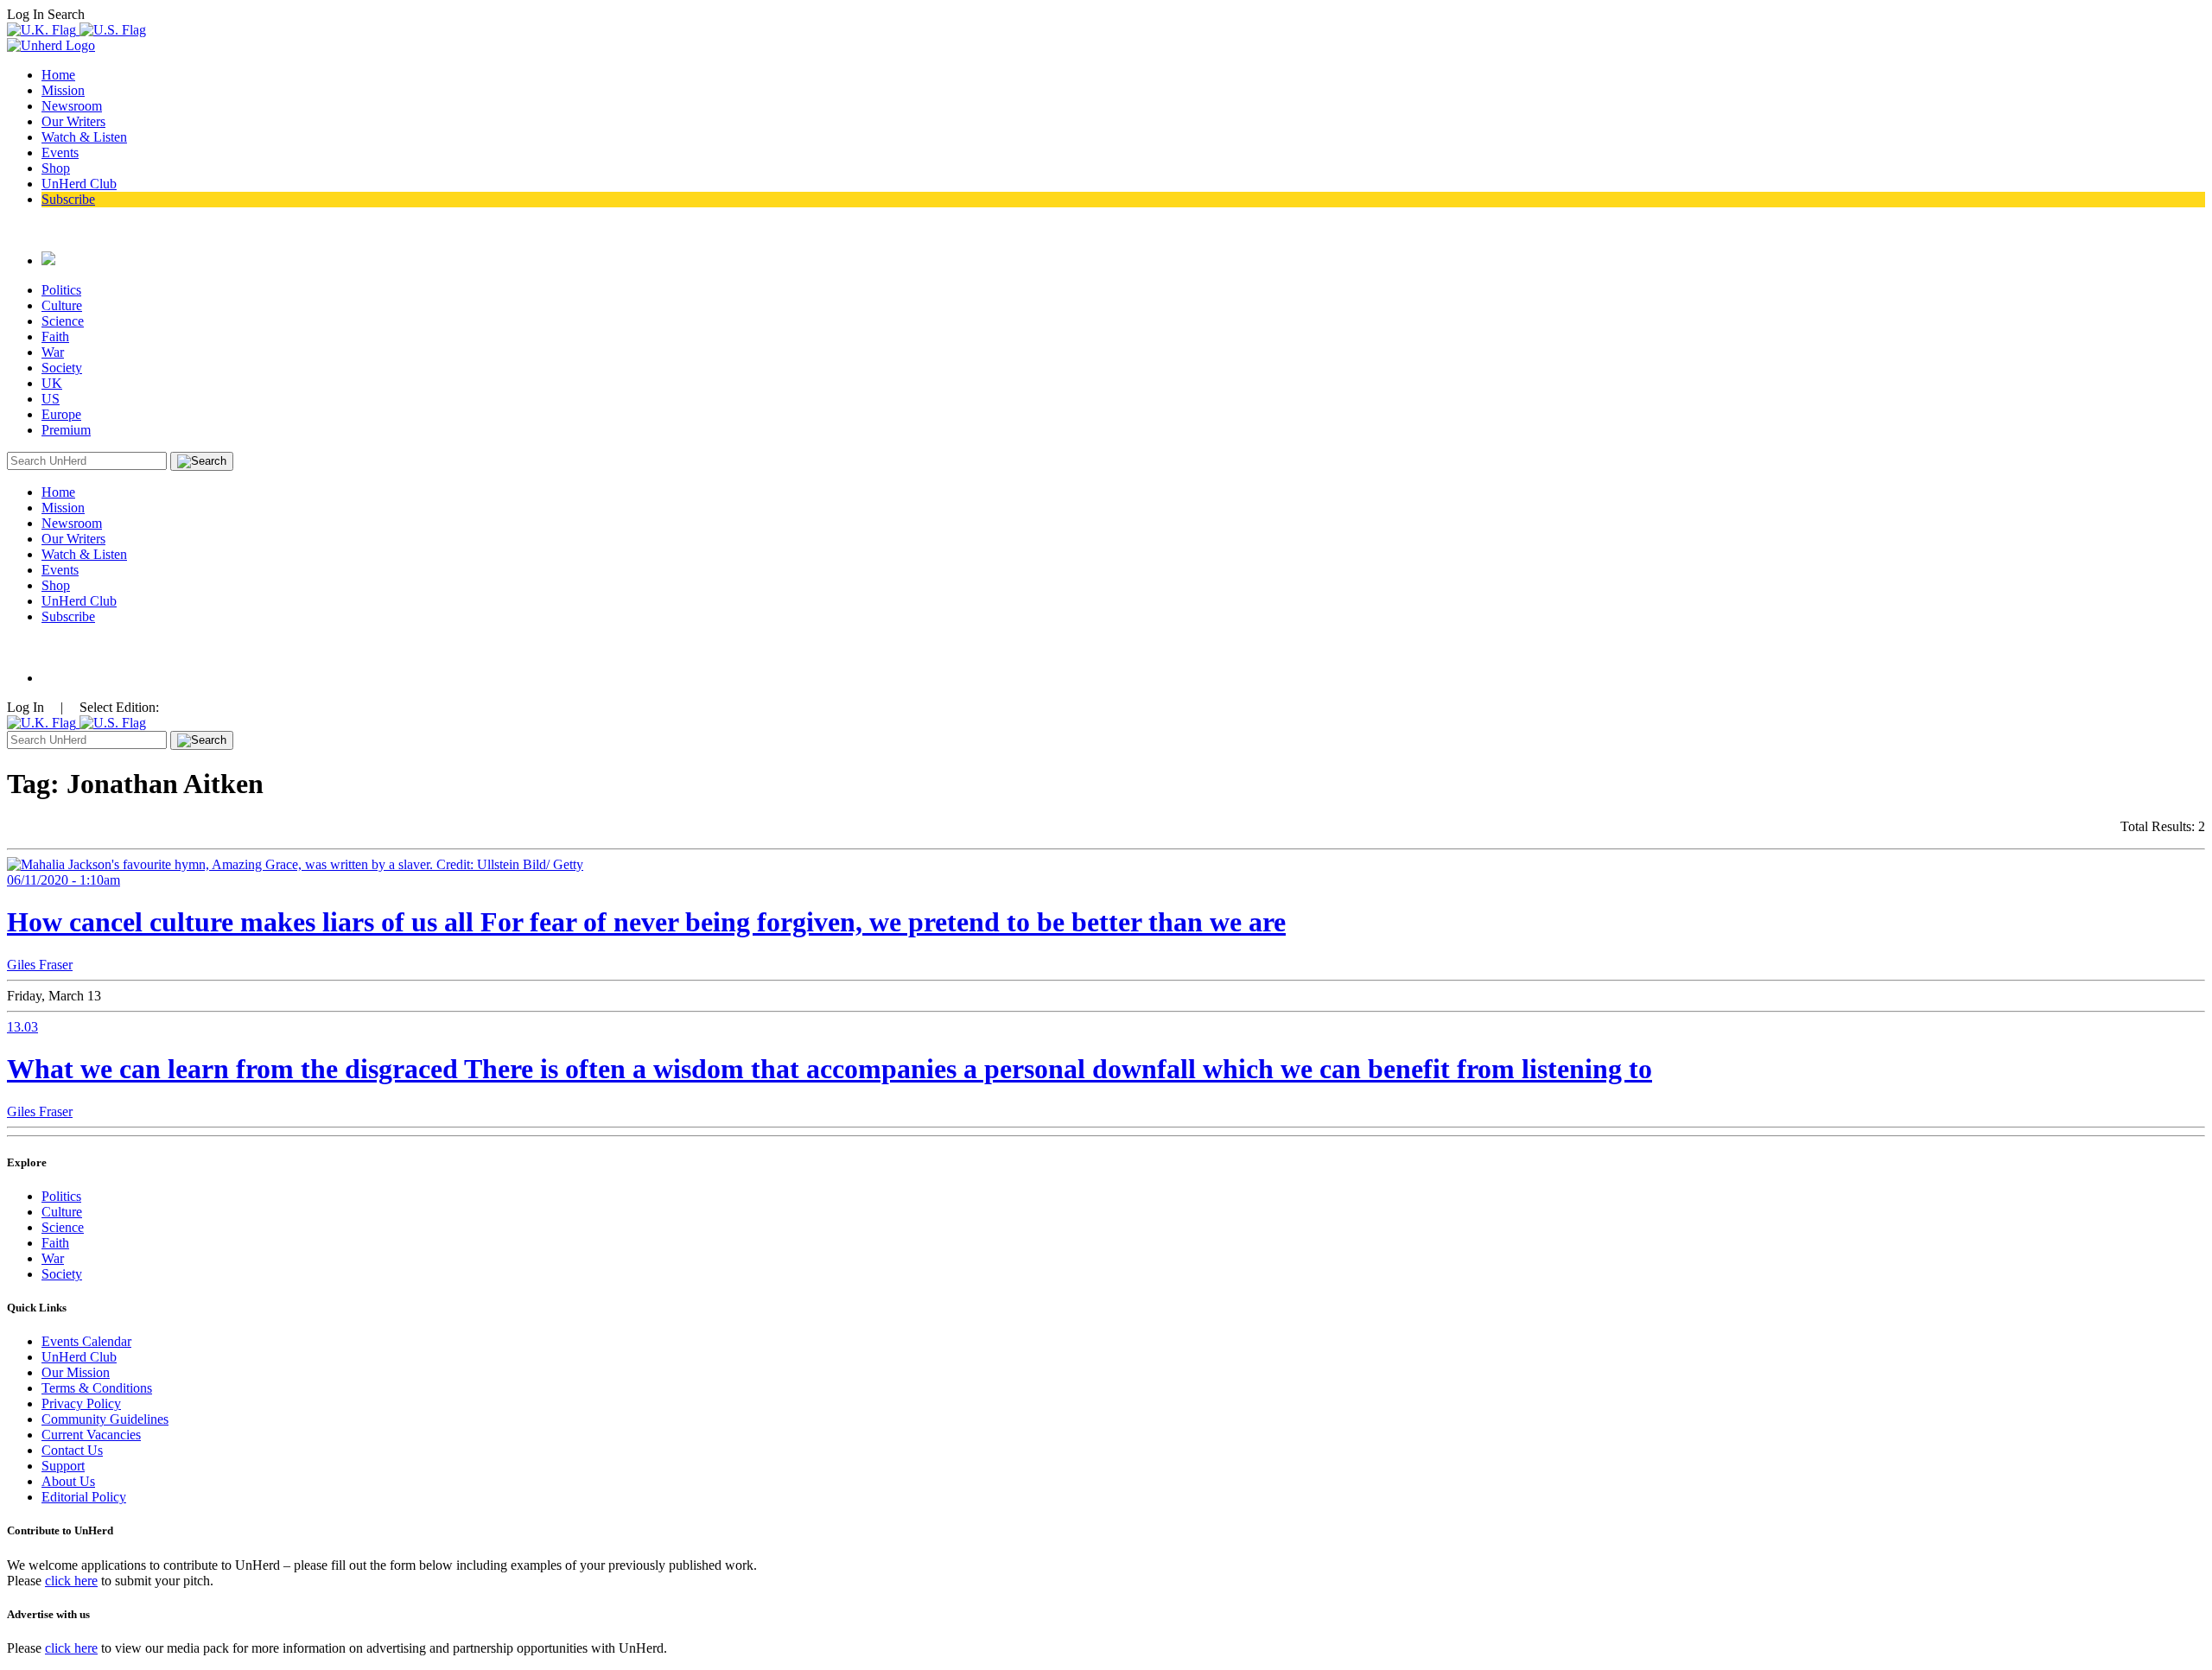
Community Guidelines (105, 1419)
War (53, 352)
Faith (55, 337)
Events (60, 152)
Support (63, 1466)
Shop (56, 168)
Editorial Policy (84, 1497)
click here (71, 1581)
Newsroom (72, 106)
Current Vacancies (91, 1435)
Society (62, 368)
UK (52, 383)
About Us (68, 1481)
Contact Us (72, 1450)
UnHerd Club (79, 184)
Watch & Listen (84, 137)
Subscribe (68, 199)
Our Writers (73, 121)
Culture (62, 305)
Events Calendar (86, 1341)
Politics (61, 290)
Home (58, 75)
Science (63, 321)
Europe (61, 414)
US (51, 399)
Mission (63, 90)
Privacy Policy (81, 1403)
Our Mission (76, 1372)
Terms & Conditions (97, 1388)
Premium (66, 430)
